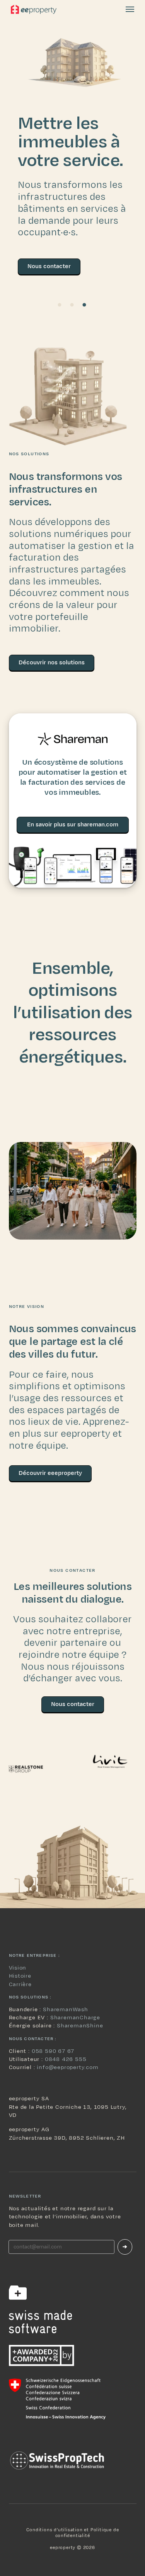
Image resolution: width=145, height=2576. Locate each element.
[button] (130, 9)
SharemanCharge (75, 2018)
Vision (18, 1968)
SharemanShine (80, 2026)
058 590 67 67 (53, 2051)
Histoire (20, 1976)
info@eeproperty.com (67, 2067)
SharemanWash (66, 2009)
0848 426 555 (66, 2059)
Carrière (20, 1984)
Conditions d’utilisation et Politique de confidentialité (73, 2532)
